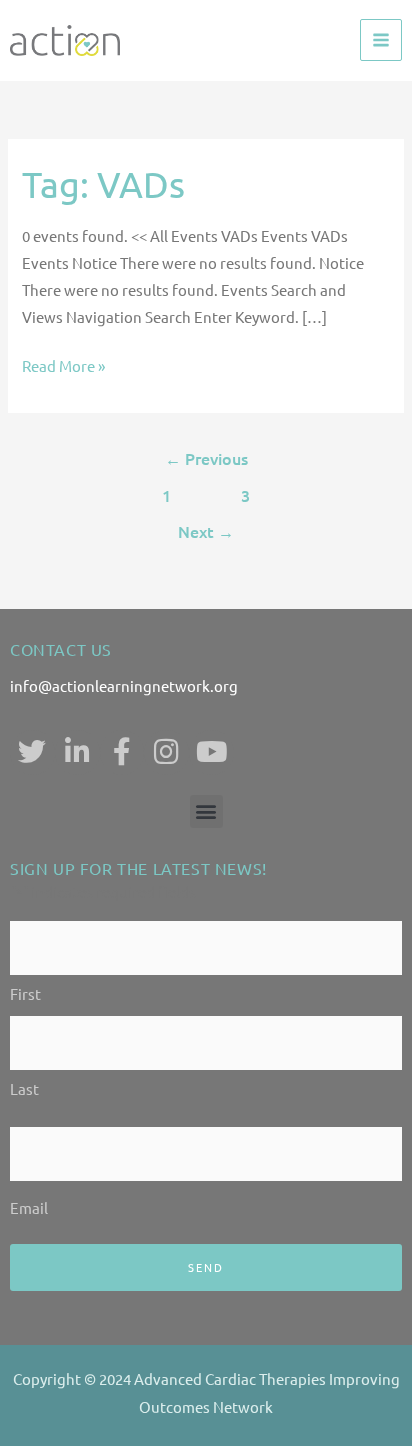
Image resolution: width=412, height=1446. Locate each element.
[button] (206, 811)
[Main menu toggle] (381, 40)
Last (24, 1088)
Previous (206, 458)
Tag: (103, 183)
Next (206, 531)
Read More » (63, 365)
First (25, 993)
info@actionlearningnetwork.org (124, 685)
